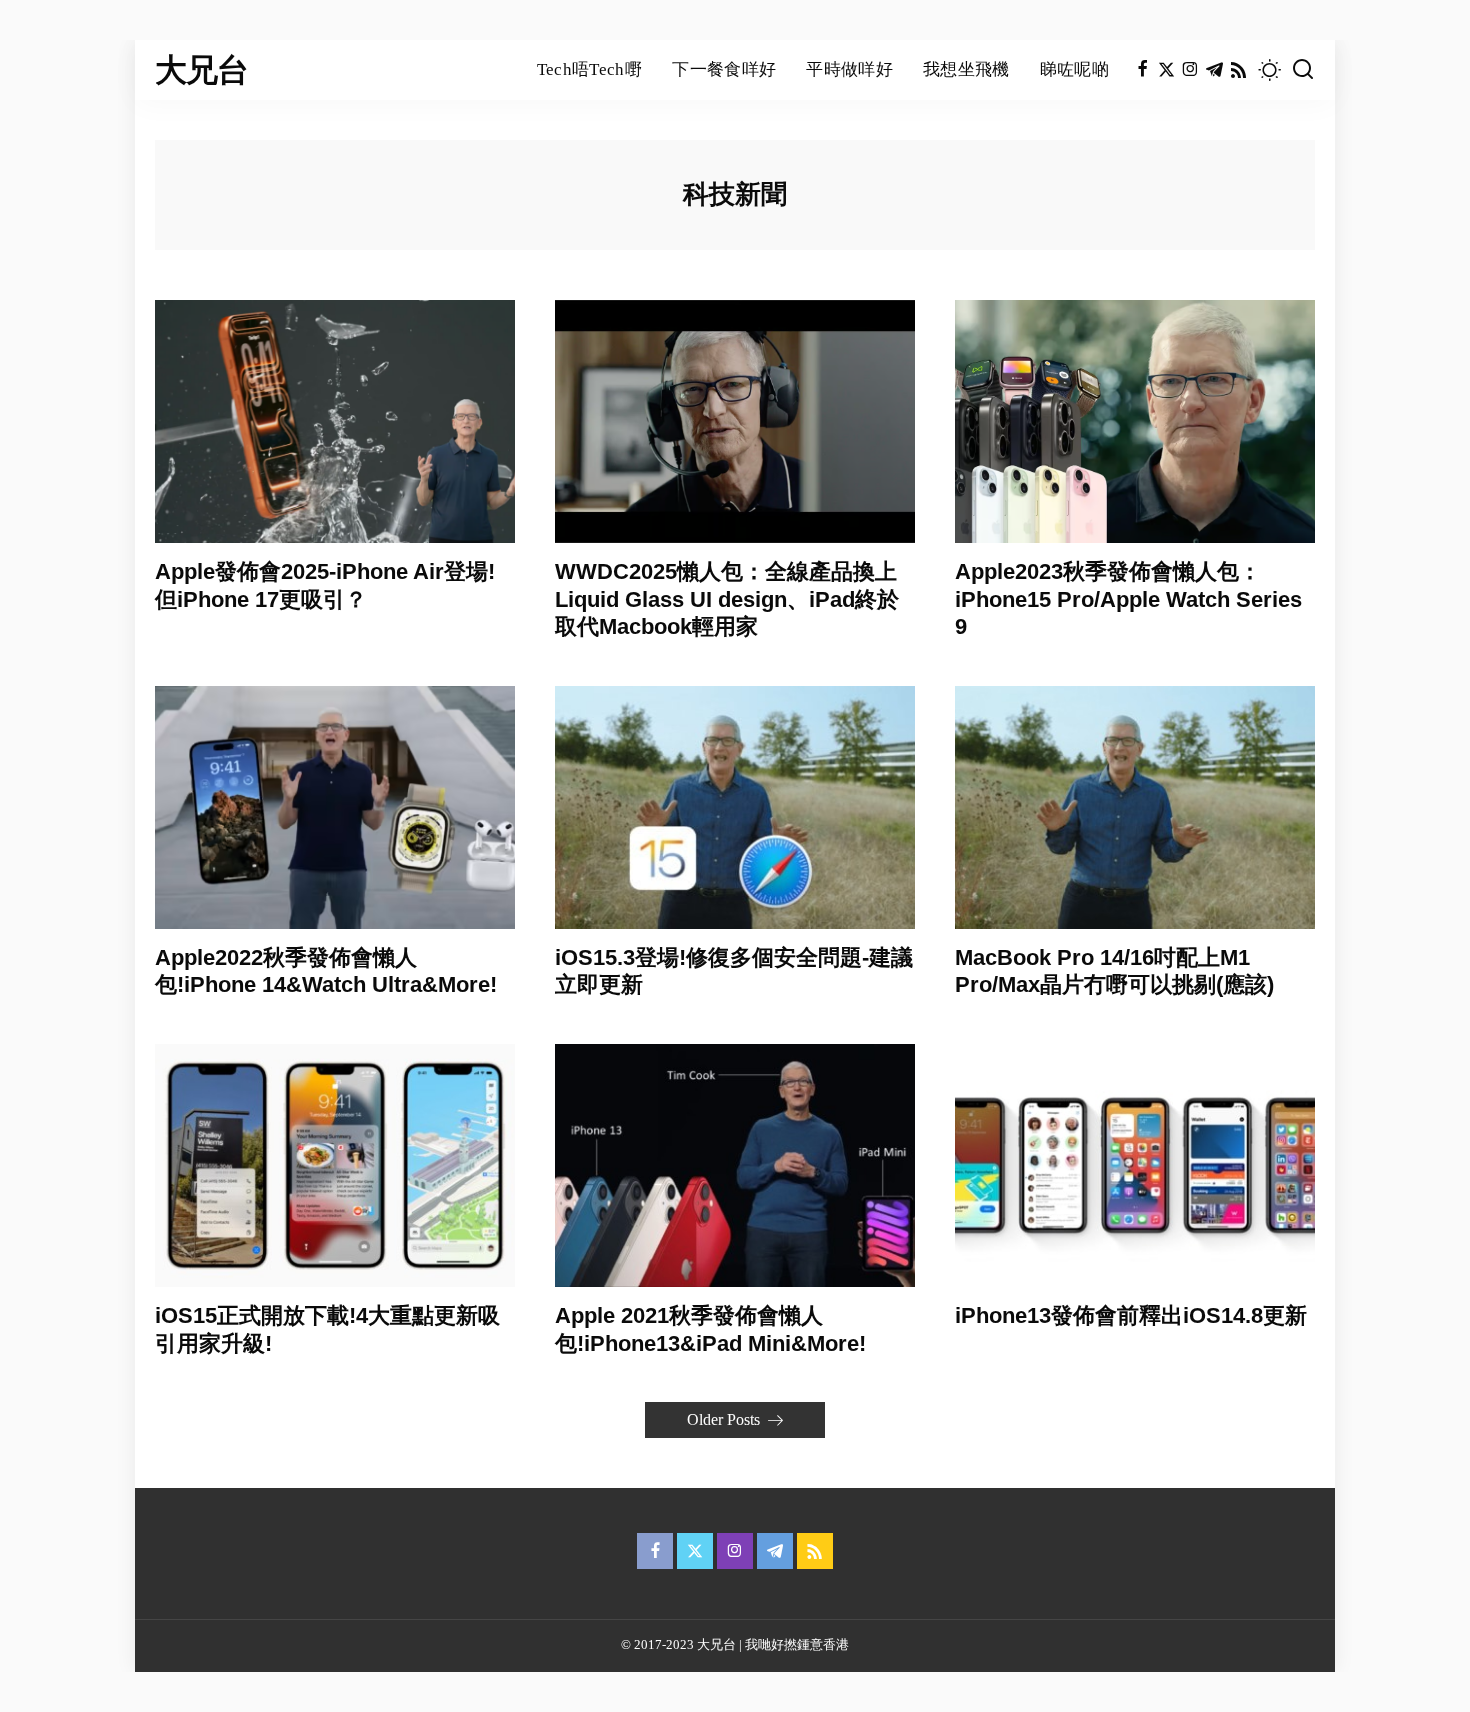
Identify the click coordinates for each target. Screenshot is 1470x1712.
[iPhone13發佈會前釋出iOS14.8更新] (1135, 1165)
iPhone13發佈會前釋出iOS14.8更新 (1131, 1315)
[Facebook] (1142, 70)
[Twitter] (1166, 70)
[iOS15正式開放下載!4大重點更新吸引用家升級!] (335, 1165)
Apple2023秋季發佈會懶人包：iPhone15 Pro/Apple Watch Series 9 (1128, 599)
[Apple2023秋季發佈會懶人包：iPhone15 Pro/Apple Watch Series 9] (1135, 421)
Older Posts (723, 1419)
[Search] (1303, 70)
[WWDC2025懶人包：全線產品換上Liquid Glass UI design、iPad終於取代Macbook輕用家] (735, 421)
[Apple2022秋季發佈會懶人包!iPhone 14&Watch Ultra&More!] (335, 807)
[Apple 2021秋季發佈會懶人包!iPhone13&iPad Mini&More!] (735, 1165)
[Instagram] (1190, 70)
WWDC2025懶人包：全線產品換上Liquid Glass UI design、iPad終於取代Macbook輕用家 (727, 599)
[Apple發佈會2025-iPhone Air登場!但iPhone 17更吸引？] (335, 421)
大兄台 (202, 70)
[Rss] (1238, 70)
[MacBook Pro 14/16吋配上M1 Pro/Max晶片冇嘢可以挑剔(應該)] (1135, 807)
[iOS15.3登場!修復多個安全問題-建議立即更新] (735, 807)
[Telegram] (1214, 70)
